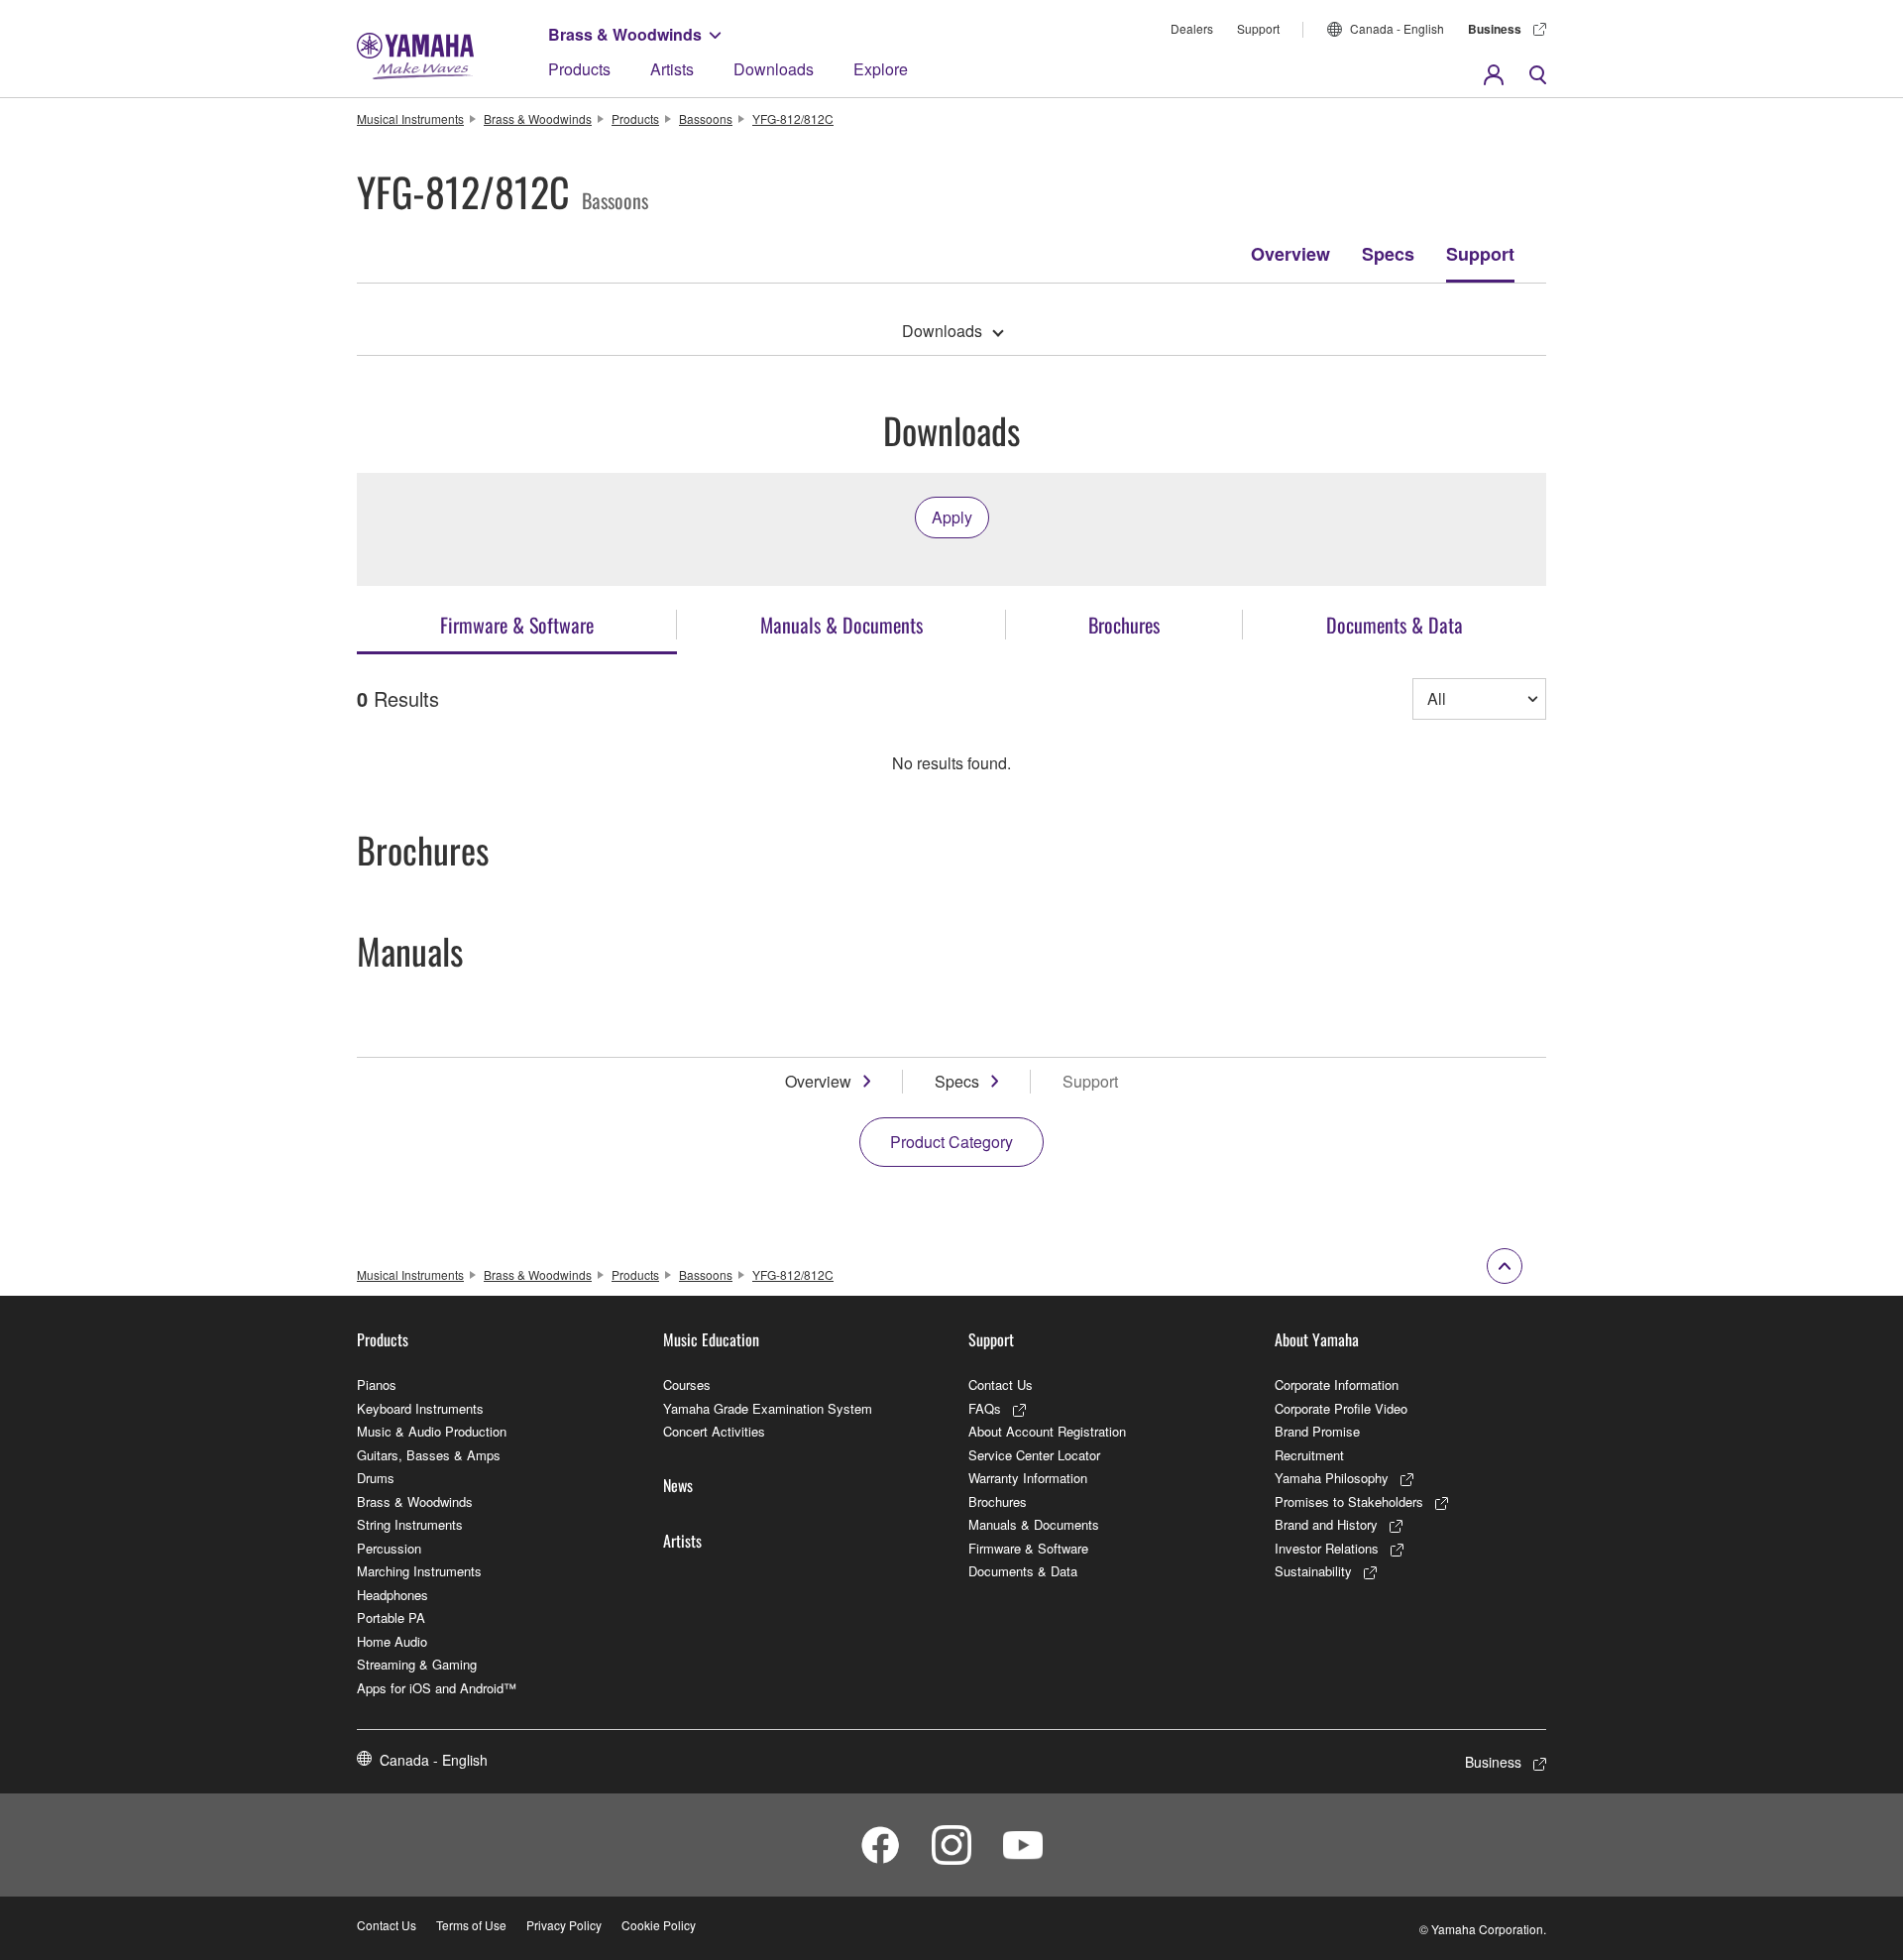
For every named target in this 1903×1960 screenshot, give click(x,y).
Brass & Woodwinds (625, 34)
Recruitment (1309, 1455)
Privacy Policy (564, 1925)
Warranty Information (1028, 1478)
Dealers (1192, 28)
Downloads (774, 69)
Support (1258, 28)
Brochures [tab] (1124, 625)
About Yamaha (1317, 1339)
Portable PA (391, 1617)
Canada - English (1397, 28)
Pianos (377, 1384)
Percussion (389, 1548)
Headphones (392, 1595)
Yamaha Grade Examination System (768, 1408)
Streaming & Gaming (417, 1664)
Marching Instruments (419, 1571)
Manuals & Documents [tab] (841, 625)
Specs (1388, 254)
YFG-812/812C (793, 118)
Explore (881, 69)
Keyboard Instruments (420, 1408)
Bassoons (706, 118)
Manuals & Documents (1034, 1524)
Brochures (998, 1501)
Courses (687, 1384)
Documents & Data (1023, 1571)
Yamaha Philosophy (1332, 1478)
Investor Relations (1327, 1548)
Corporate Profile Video (1341, 1408)
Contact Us (1001, 1384)
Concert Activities (714, 1431)
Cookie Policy (659, 1925)
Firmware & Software (1028, 1548)
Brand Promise (1317, 1431)
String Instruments (410, 1524)
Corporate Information (1337, 1384)
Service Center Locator (1034, 1455)
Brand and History (1326, 1524)
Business (1495, 29)
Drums (376, 1478)
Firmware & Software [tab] (517, 625)
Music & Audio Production (432, 1431)
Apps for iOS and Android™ (437, 1688)
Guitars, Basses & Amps (429, 1455)
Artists (672, 69)
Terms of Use (471, 1925)
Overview (1290, 254)
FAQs (985, 1408)
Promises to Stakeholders (1349, 1501)
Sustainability (1313, 1571)
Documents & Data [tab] (1395, 625)
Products (579, 69)
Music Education (711, 1339)
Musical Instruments (410, 118)
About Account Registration (1047, 1431)
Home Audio (392, 1641)
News (678, 1485)
